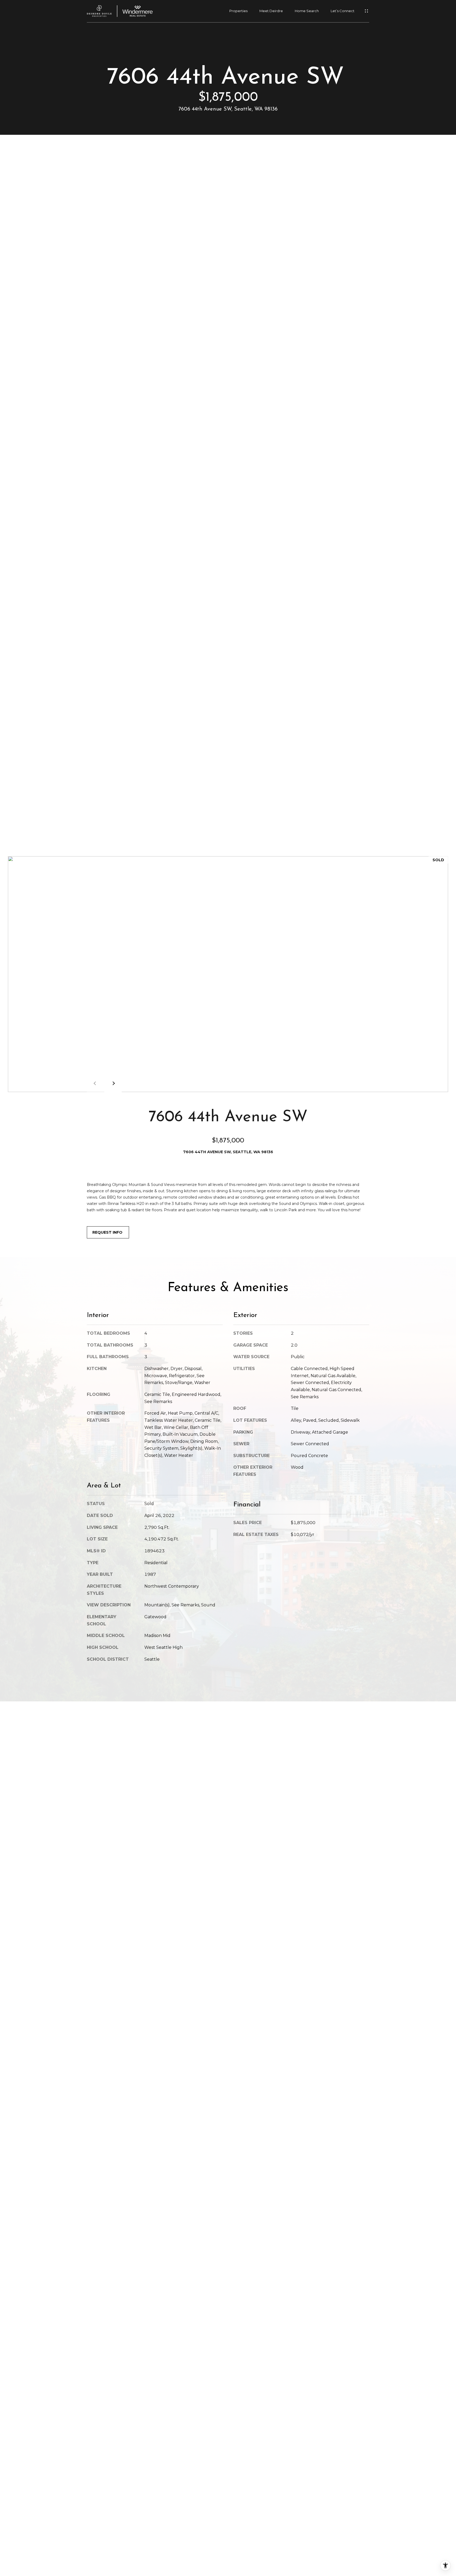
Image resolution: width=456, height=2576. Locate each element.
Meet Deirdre (271, 11)
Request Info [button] (108, 1232)
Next (113, 1083)
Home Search (307, 11)
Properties (238, 11)
